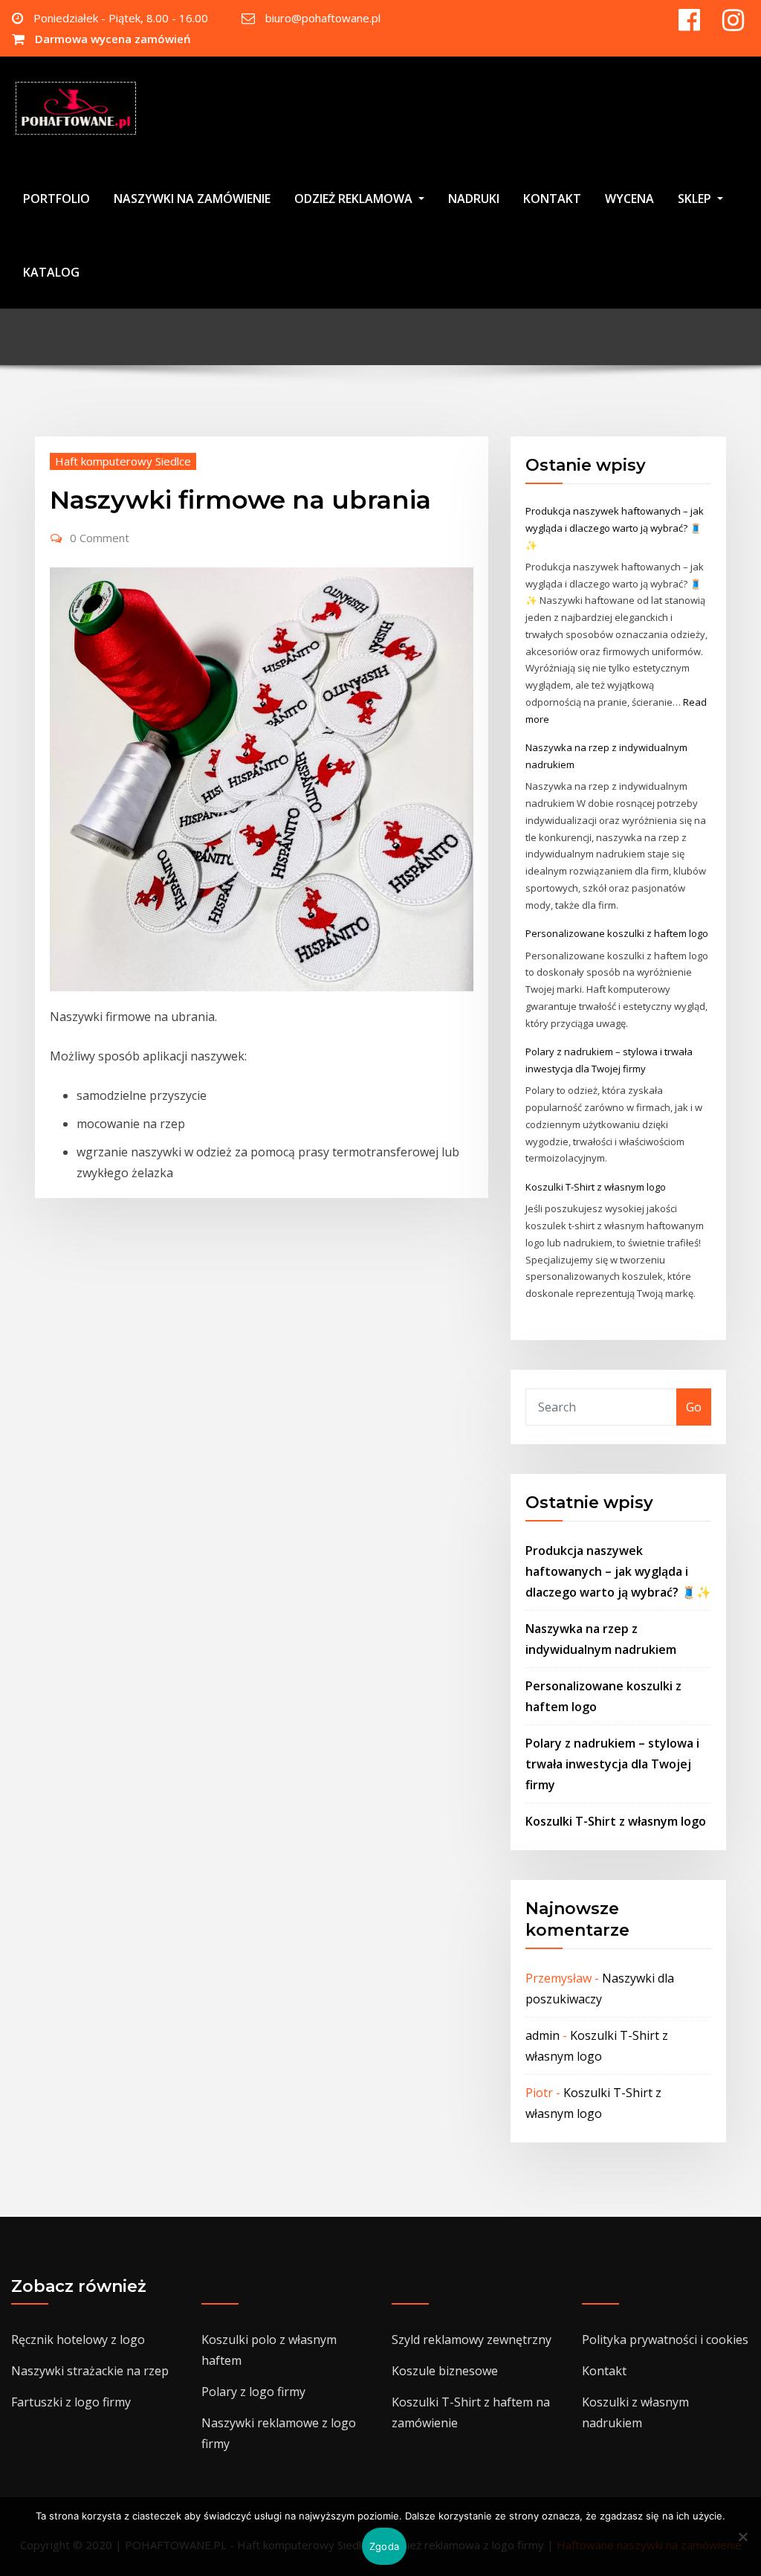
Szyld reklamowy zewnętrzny (472, 2340)
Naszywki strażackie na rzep (90, 2371)
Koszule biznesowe (445, 2371)
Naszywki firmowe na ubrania (240, 500)
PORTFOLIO (56, 199)
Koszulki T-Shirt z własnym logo (596, 1187)
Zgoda (384, 2546)
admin (543, 2035)
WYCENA (629, 199)
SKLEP (696, 199)
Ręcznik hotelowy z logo (78, 2340)
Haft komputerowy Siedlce (123, 461)
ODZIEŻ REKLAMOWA (355, 199)
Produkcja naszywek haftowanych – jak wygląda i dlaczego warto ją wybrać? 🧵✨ (615, 528)
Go (694, 1407)
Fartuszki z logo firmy (71, 2402)
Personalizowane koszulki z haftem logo (617, 933)
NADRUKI (474, 199)
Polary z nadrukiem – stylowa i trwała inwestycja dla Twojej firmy (612, 1764)
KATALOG (51, 272)
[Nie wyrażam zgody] (742, 2537)
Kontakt (604, 2371)
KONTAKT (552, 199)
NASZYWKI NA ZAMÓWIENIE (192, 199)
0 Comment (100, 538)
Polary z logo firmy (253, 2392)
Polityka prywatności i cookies (665, 2340)
